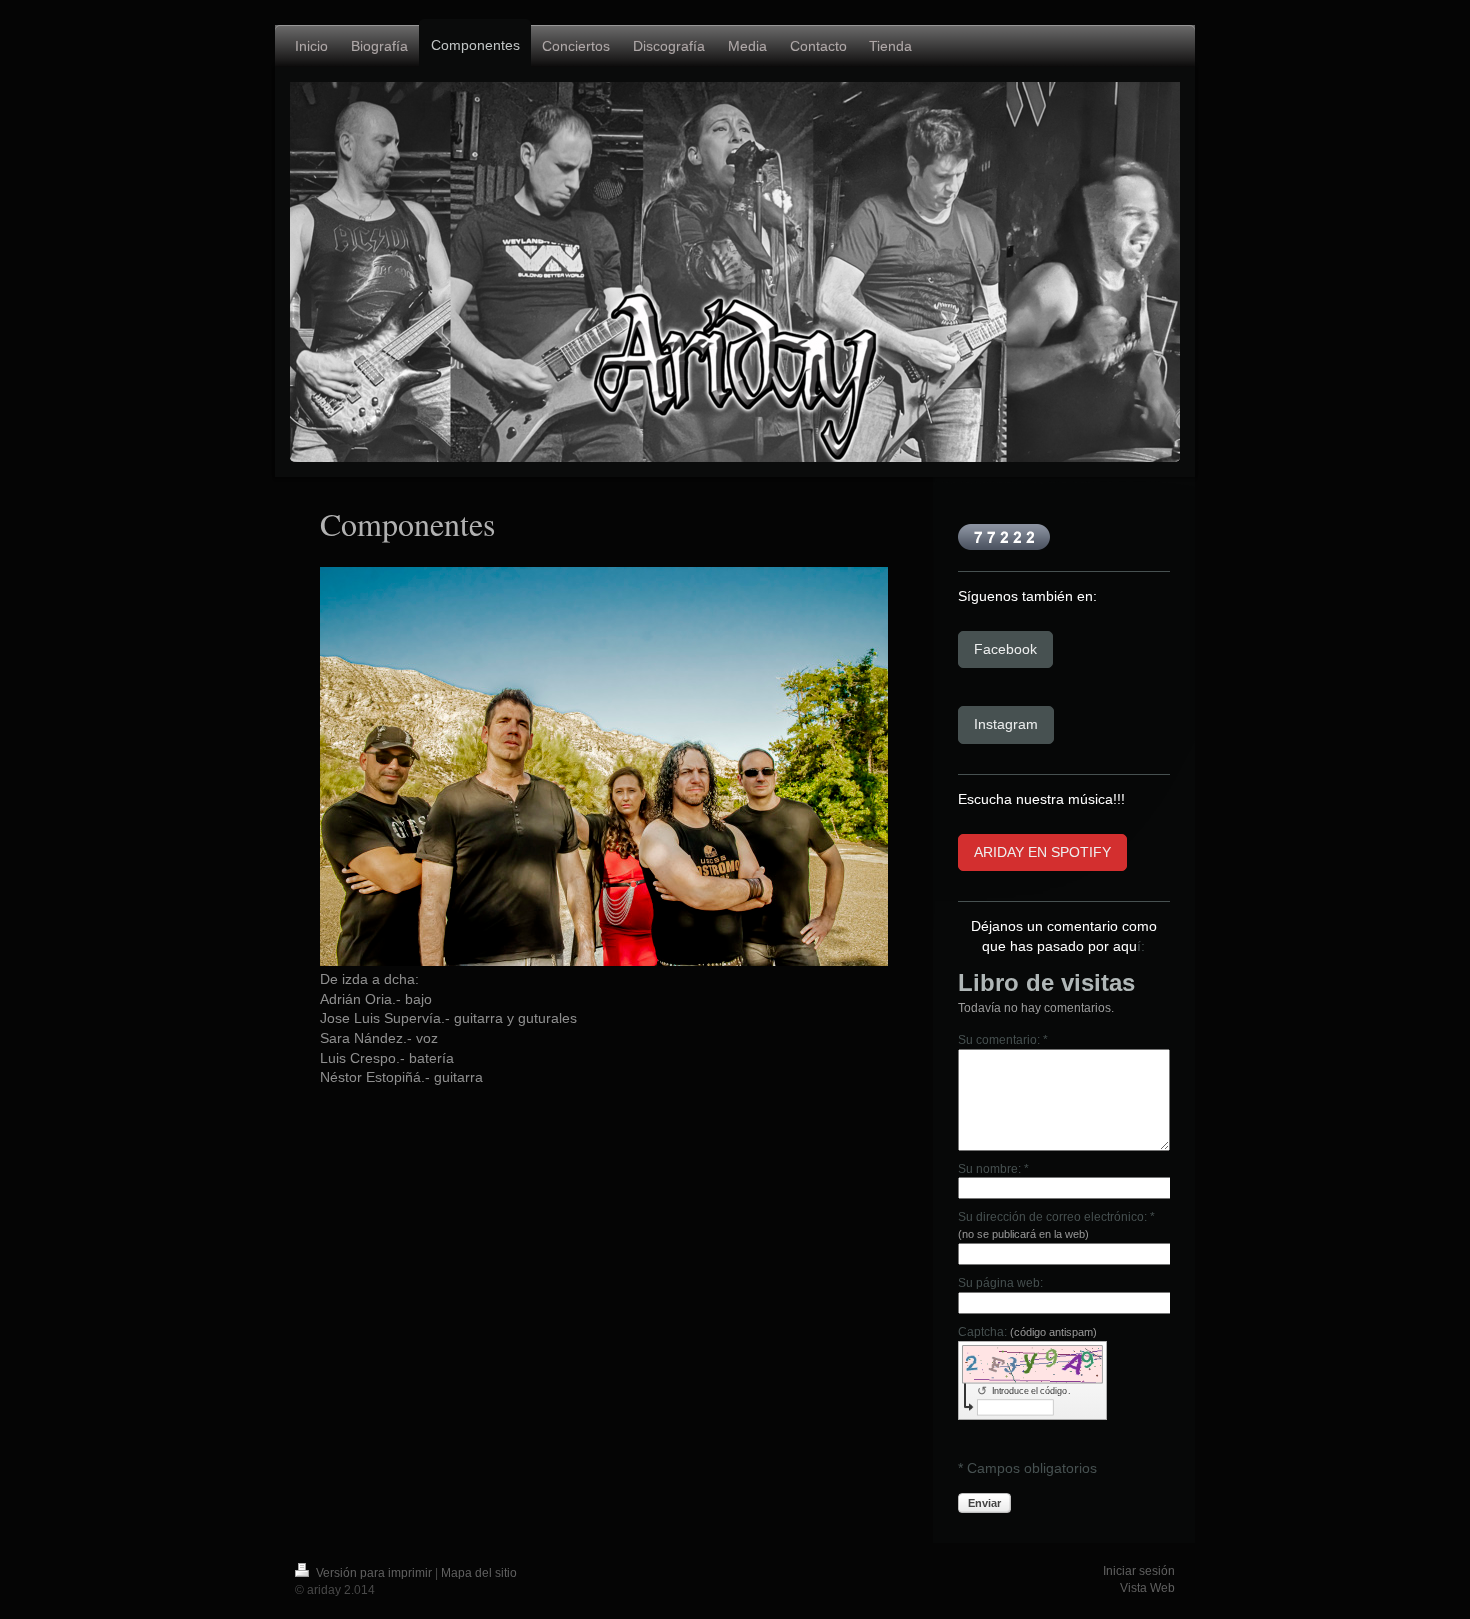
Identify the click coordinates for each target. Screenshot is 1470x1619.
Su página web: (1000, 1283)
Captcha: (1027, 1332)
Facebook (1005, 649)
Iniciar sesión (1139, 1571)
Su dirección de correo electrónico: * (1056, 1225)
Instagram (1006, 724)
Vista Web (1147, 1588)
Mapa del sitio (479, 1573)
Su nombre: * (993, 1169)
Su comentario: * (1003, 1040)
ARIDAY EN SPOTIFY (1042, 852)
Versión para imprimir (374, 1573)
